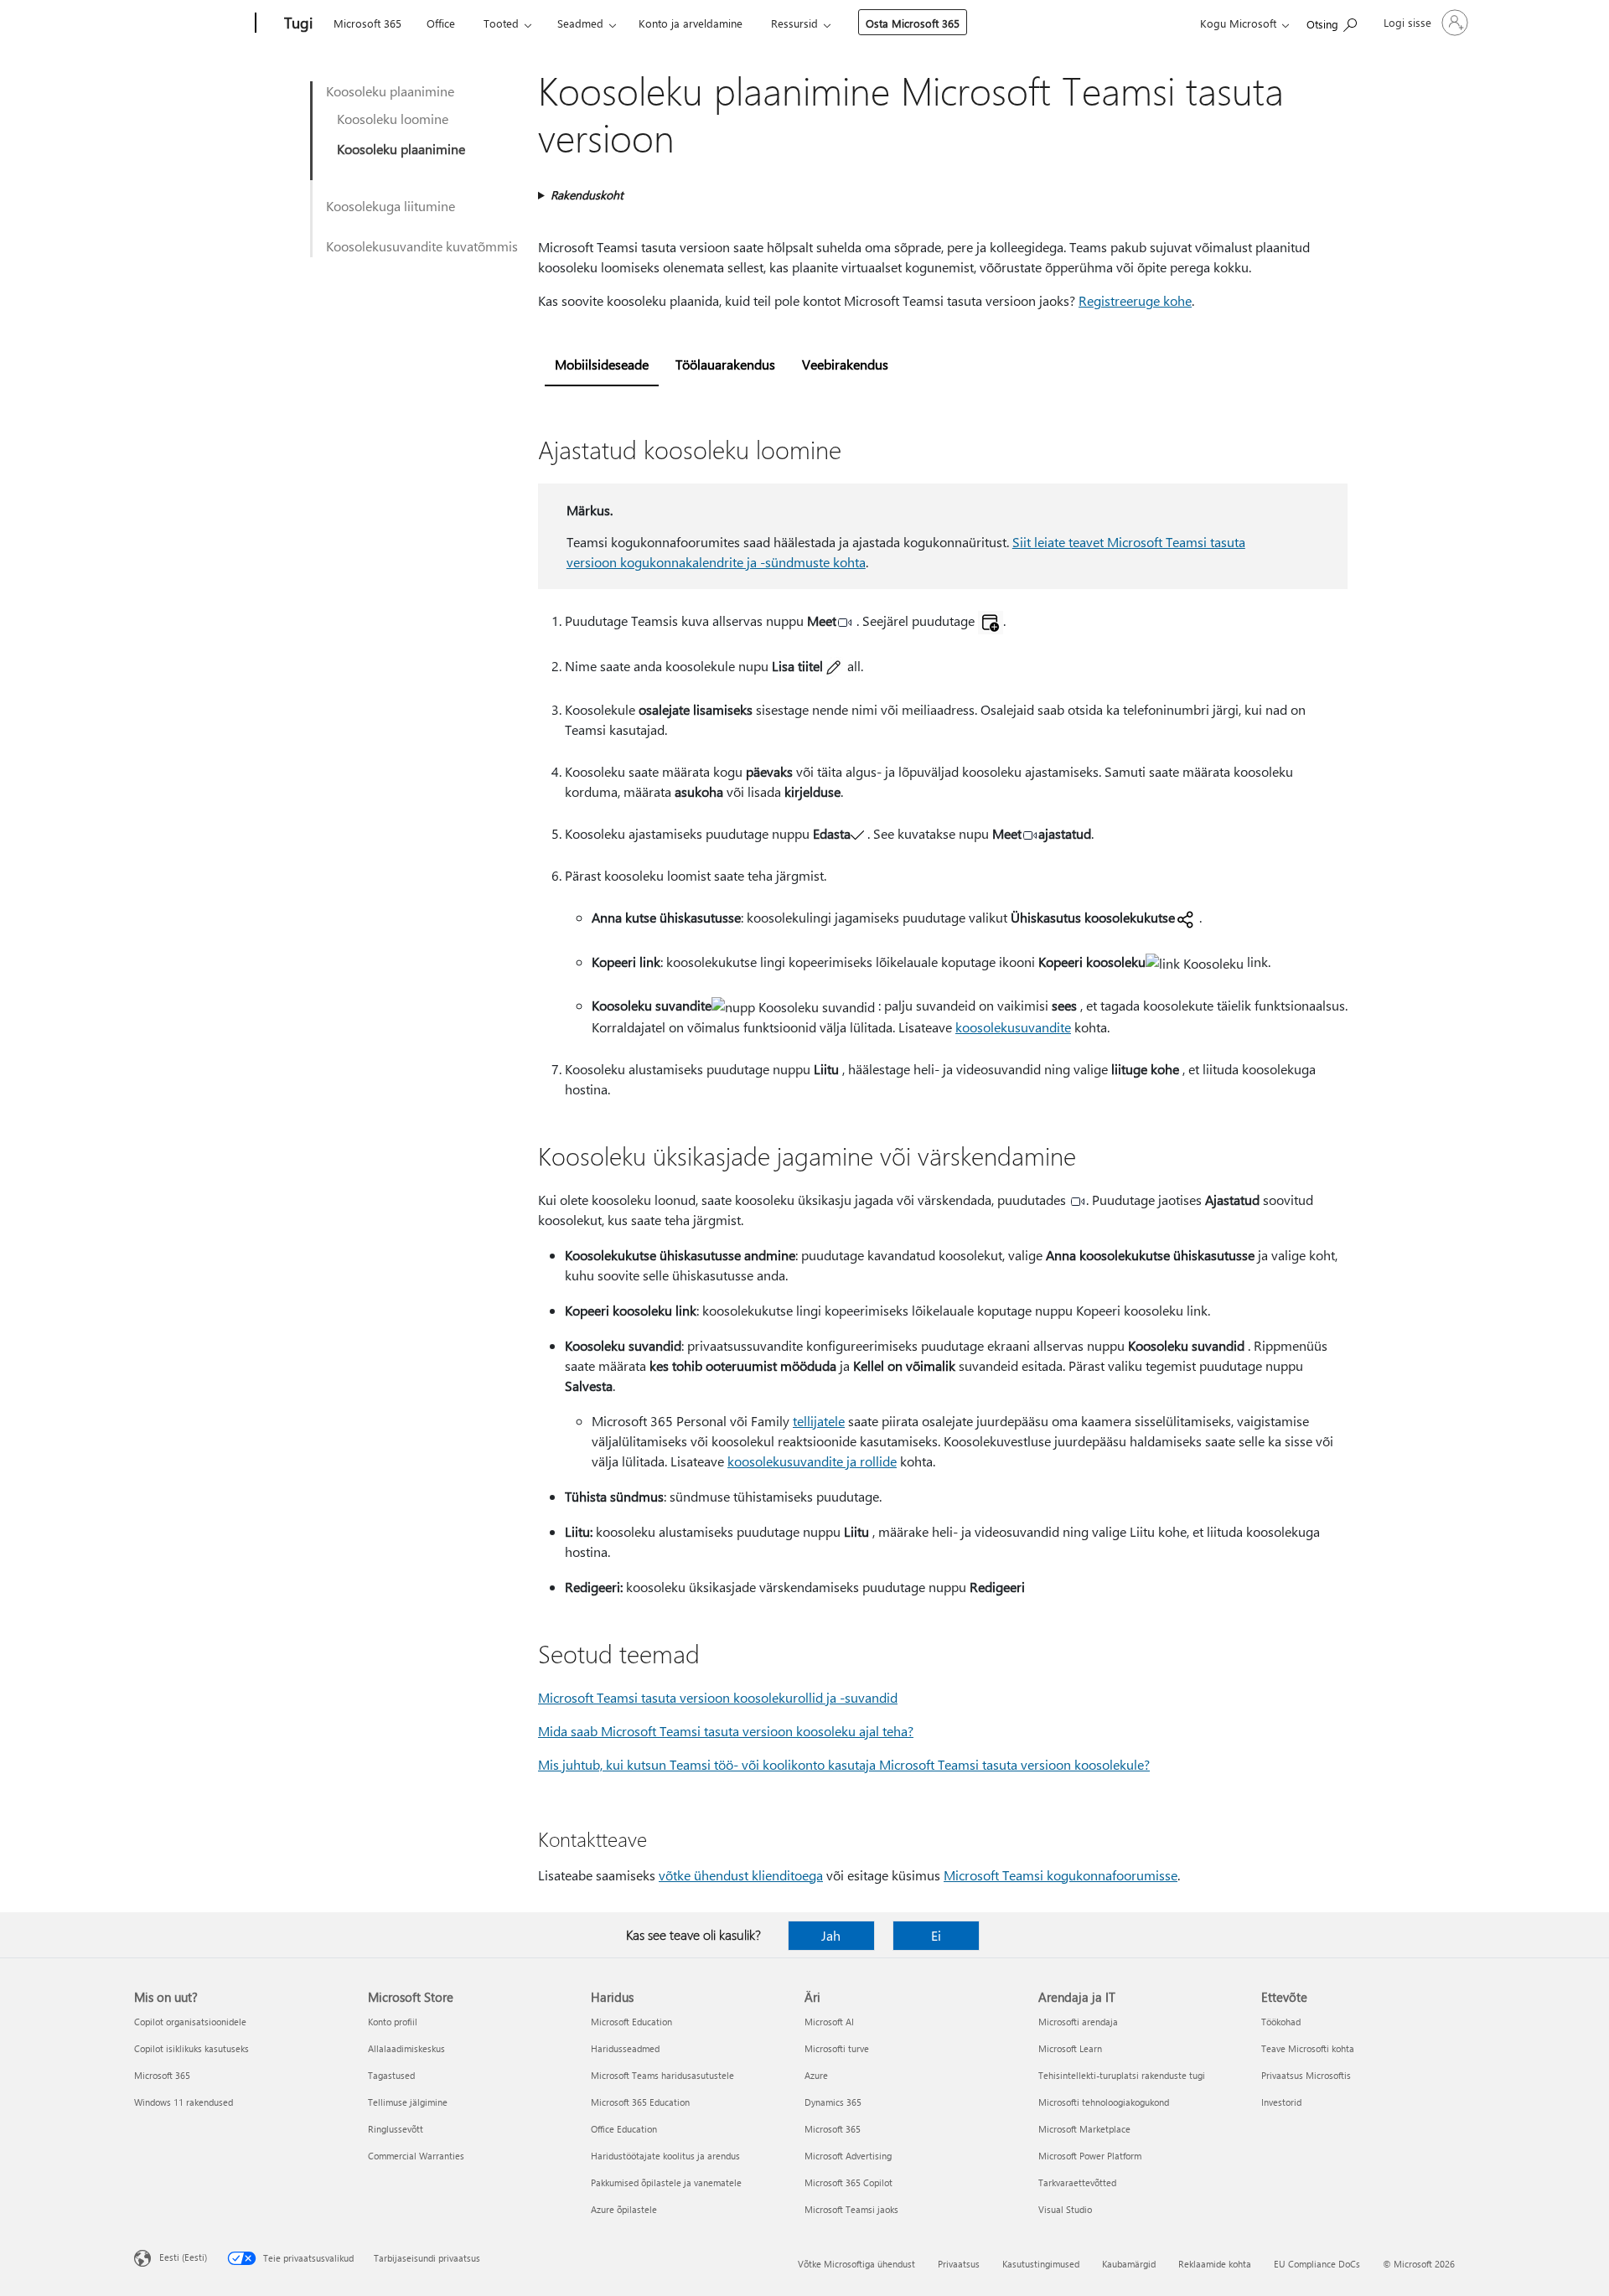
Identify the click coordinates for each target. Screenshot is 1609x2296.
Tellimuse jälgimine (408, 2102)
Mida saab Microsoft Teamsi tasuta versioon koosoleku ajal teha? (726, 1731)
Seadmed (580, 23)
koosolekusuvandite (1013, 1027)
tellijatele (819, 1421)
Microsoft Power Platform (1090, 2156)
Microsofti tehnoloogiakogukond (1104, 2102)
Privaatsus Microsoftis (1306, 2075)
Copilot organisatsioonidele (190, 2022)
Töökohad (1281, 2022)
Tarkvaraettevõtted (1077, 2182)
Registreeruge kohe (1135, 300)
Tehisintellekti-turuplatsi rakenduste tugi (1122, 2075)
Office (441, 23)
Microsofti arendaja (1078, 2022)
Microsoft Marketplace (1084, 2129)
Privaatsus (959, 2264)
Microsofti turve (837, 2048)
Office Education (624, 2129)
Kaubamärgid (1129, 2264)
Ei (936, 1935)
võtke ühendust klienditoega (741, 1875)
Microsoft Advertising (848, 2156)
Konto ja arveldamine (691, 23)
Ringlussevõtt (396, 2129)
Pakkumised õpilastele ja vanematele (666, 2182)
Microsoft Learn (1070, 2048)
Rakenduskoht (587, 195)
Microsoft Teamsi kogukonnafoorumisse (1061, 1875)
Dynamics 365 (833, 2102)
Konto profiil (393, 2022)
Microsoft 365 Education (640, 2102)
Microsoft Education (631, 2022)
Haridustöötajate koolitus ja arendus (665, 2156)
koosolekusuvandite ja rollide (812, 1461)
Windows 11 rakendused (184, 2102)
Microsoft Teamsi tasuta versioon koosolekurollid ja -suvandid (718, 1697)
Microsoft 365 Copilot (848, 2182)
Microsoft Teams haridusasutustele (662, 2075)
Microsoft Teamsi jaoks (851, 2209)
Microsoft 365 (367, 23)
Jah (831, 1935)
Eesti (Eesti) (183, 2257)
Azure (816, 2075)
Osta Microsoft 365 (913, 23)
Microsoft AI (829, 2022)
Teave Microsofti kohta (1308, 2048)
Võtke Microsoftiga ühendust (856, 2264)
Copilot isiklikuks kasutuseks (191, 2048)
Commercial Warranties (416, 2156)
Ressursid (794, 23)
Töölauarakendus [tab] (725, 364)
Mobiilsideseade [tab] (602, 364)
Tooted (501, 23)
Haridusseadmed (625, 2048)
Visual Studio (1065, 2209)
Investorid (1281, 2102)
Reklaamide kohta (1215, 2264)
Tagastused (391, 2075)
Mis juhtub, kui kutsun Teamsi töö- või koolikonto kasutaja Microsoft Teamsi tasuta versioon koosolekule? (844, 1764)
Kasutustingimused (1041, 2264)
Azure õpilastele (624, 2209)
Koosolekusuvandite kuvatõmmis (422, 246)
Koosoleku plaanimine (390, 91)
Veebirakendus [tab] (845, 364)
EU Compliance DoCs (1317, 2264)
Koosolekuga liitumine (391, 206)
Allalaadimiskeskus (406, 2048)
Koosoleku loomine (393, 119)
